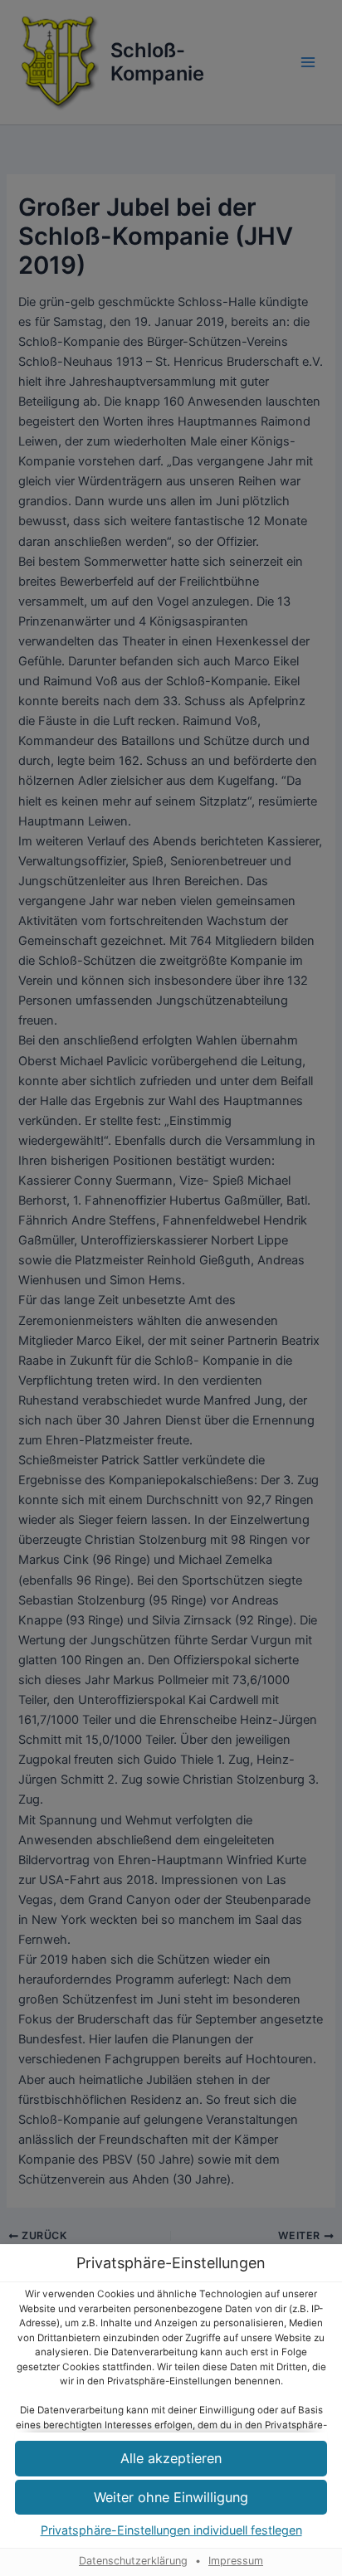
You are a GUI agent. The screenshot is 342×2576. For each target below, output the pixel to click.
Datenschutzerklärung (133, 2561)
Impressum (236, 2561)
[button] (171, 2498)
